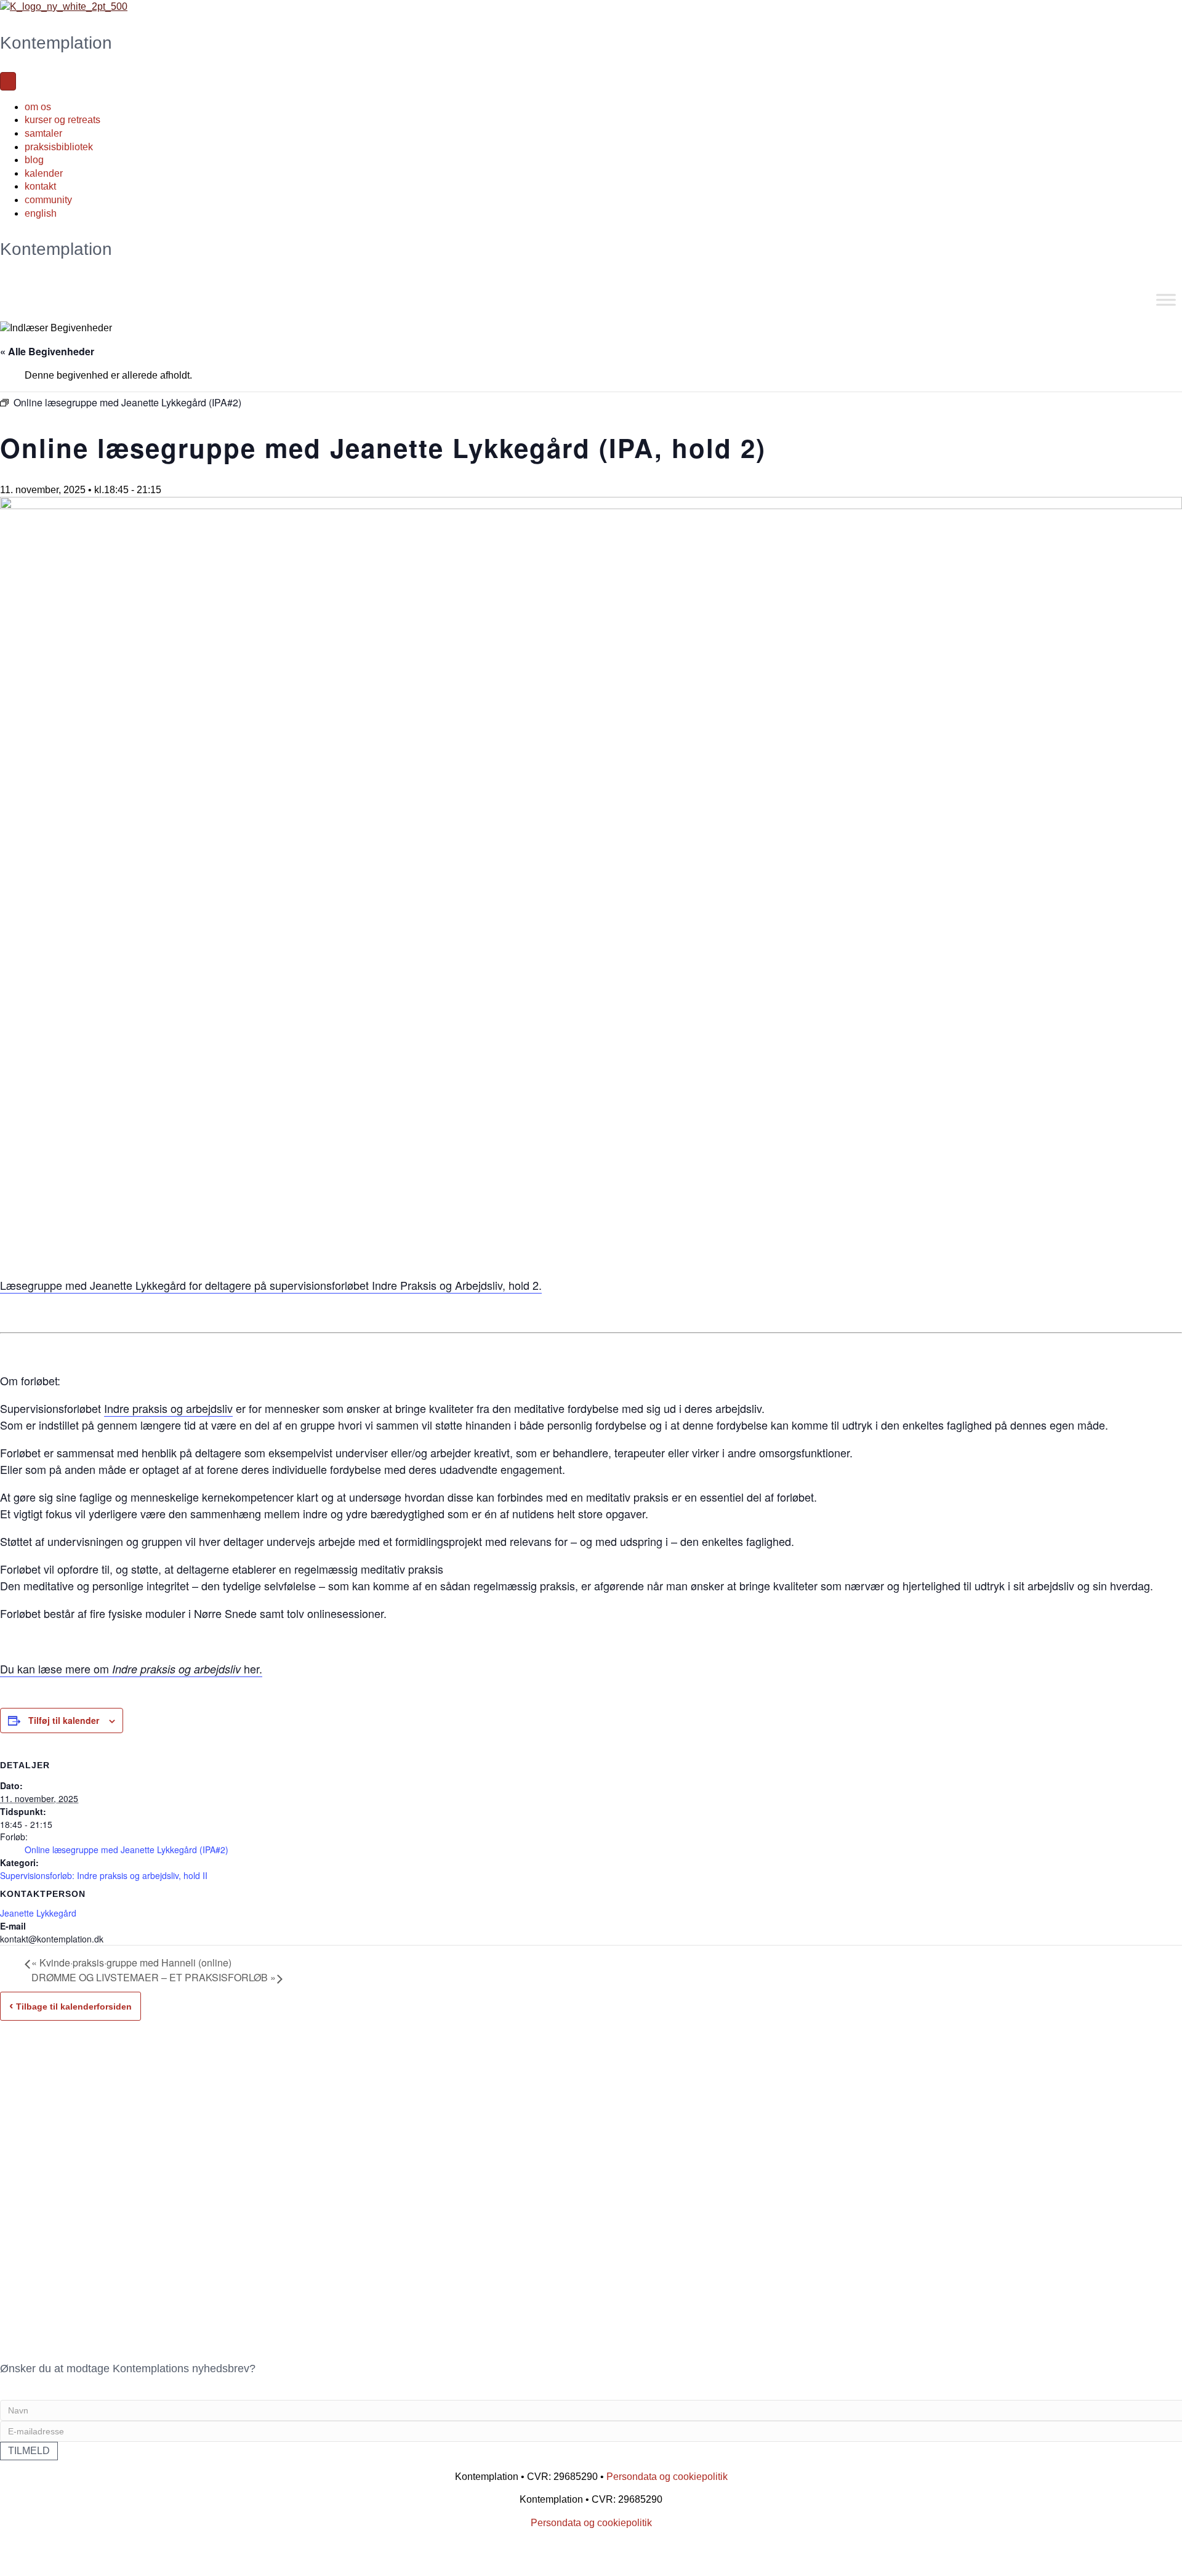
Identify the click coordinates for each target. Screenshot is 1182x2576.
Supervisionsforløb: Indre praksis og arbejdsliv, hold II (104, 1875)
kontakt (40, 186)
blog (34, 160)
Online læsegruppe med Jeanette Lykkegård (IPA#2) (127, 1849)
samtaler (43, 133)
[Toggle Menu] (1166, 300)
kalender (44, 173)
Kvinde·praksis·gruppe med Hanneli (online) (131, 1962)
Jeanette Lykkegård (38, 1913)
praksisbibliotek (59, 147)
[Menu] (8, 81)
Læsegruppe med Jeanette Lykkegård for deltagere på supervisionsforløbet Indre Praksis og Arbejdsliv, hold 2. (271, 1285)
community (48, 200)
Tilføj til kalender (64, 1720)
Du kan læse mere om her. (131, 1668)
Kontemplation (56, 43)
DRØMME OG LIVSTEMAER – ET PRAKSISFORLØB (154, 1977)
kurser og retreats (62, 120)
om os (38, 107)
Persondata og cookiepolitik (667, 2477)
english (41, 213)
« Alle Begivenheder (47, 351)
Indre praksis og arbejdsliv (168, 1408)
